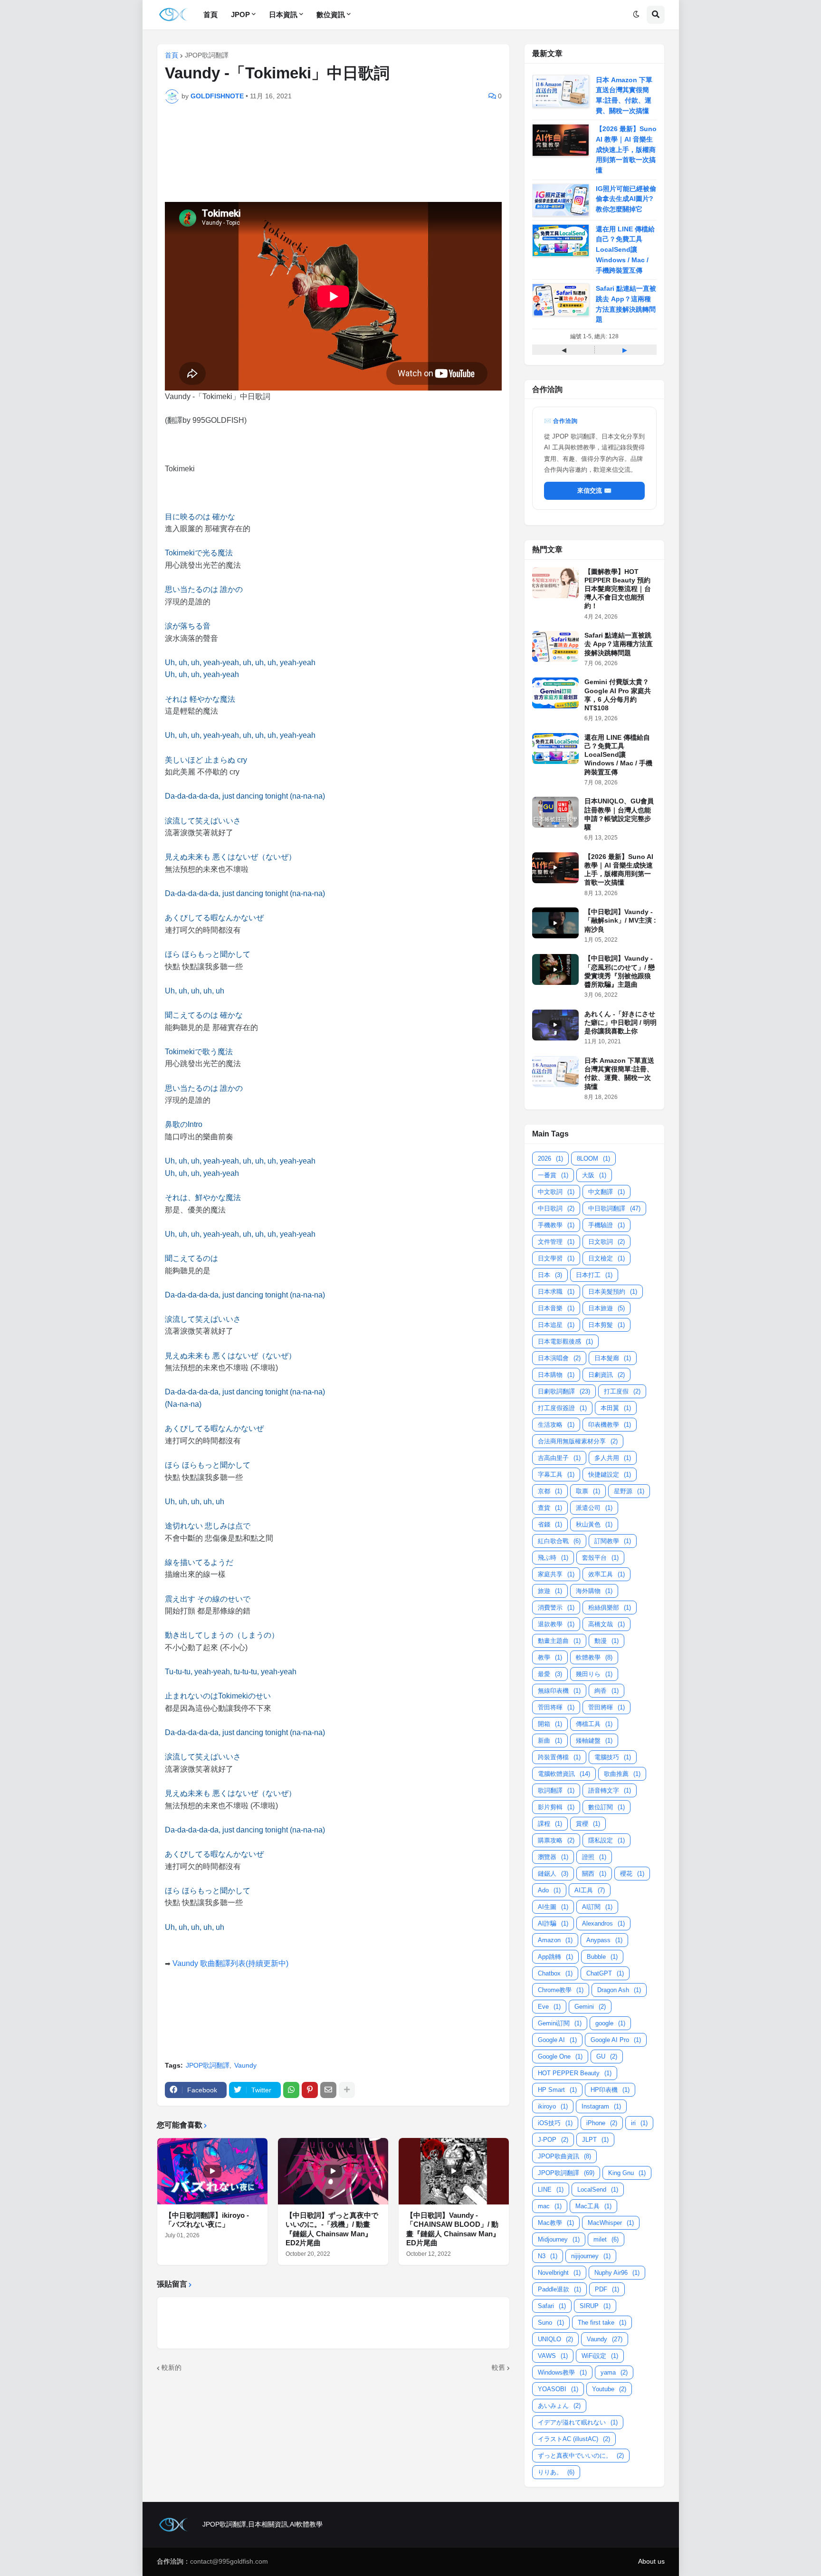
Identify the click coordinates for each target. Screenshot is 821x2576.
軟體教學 (594, 1657)
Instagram (601, 2106)
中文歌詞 (556, 1192)
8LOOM (593, 1159)
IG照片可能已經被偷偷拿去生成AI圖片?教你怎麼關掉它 (626, 199)
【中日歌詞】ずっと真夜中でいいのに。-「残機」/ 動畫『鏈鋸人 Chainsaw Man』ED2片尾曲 (332, 2229)
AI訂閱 (597, 1907)
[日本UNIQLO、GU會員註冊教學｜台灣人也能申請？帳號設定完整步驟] (555, 812)
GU (607, 2056)
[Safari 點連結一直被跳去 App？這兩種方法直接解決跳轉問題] (555, 646)
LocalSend (598, 2190)
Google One (560, 2056)
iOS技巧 (555, 2123)
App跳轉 (555, 1957)
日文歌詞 (606, 1242)
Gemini (590, 2007)
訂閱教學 (613, 1541)
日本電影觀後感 (565, 1341)
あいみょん (559, 2406)
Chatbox (555, 1973)
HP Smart (557, 2090)
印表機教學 (610, 1425)
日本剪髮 (606, 1325)
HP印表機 (610, 2090)
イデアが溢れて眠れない (578, 2422)
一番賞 (553, 1175)
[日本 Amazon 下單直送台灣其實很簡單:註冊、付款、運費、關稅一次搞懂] (555, 1072)
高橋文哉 (606, 1624)
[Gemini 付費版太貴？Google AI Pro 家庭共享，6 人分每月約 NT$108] (555, 693)
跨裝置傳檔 (559, 1757)
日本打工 (594, 1275)
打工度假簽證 (562, 1408)
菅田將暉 (606, 1707)
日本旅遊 (606, 1308)
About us (651, 2561)
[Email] (328, 2090)
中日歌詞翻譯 (614, 1208)
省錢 (550, 1524)
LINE (551, 2190)
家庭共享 (556, 1574)
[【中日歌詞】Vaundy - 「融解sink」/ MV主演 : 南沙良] (555, 923)
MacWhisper (611, 2223)
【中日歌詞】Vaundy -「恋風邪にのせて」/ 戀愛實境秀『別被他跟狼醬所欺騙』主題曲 (620, 971)
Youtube (609, 2389)
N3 (548, 2256)
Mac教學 (556, 2223)
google (610, 2023)
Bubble (602, 1957)
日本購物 (556, 1375)
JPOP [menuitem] (240, 14)
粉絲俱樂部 (610, 1608)
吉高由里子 (559, 1458)
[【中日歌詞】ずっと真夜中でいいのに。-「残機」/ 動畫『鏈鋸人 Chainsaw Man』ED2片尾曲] (333, 2171)
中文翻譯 (606, 1192)
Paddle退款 (559, 2289)
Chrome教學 (561, 1990)
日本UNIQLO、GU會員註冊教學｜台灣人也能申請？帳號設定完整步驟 (619, 814)
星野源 (629, 1491)
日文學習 (556, 1258)
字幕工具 (556, 1474)
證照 (594, 1857)
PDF (607, 2289)
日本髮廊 (613, 1358)
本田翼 (616, 1408)
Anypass (604, 1940)
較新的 (172, 2367)
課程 (550, 1824)
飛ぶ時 (553, 1558)
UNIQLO (555, 2339)
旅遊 (550, 1591)
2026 (550, 1159)
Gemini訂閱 (560, 2023)
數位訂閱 (606, 1807)
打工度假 (622, 1391)
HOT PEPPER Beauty (575, 2073)
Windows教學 (562, 2372)
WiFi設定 (600, 2356)
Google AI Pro (616, 2040)
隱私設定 (606, 1840)
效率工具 (606, 1574)
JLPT (595, 2140)
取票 (588, 1491)
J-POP (553, 2140)
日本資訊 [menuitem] (283, 14)
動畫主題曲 (559, 1641)
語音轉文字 (610, 1790)
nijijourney (591, 2256)
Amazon (555, 1940)
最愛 (550, 1674)
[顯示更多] (347, 2090)
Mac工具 (593, 2206)
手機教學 (556, 1225)
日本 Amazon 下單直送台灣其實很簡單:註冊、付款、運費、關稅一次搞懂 (619, 1073)
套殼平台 (600, 1558)
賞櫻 (588, 1824)
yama (614, 2372)
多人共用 (613, 1458)
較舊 (498, 2367)
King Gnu (627, 2173)
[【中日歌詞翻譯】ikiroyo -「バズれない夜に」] (212, 2171)
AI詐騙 (553, 1923)
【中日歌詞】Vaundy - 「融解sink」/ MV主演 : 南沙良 (620, 920)
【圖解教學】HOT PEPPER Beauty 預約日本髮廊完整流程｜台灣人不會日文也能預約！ (618, 589)
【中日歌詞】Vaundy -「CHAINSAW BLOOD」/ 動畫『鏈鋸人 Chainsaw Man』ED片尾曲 (453, 2229)
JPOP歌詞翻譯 (207, 55)
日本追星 (556, 1325)
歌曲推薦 (622, 1774)
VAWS (553, 2356)
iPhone (602, 2123)
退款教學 (556, 1624)
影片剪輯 (556, 1807)
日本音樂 (556, 1308)
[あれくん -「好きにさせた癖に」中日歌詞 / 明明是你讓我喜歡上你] (555, 1025)
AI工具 (590, 1890)
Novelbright (559, 2273)
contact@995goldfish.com (229, 2561)
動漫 (606, 1641)
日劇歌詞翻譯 (564, 1391)
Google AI (557, 2040)
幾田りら (594, 1674)
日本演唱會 (559, 1358)
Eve (549, 2007)
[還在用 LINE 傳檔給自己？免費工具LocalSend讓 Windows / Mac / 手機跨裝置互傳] (555, 749)
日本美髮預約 (613, 1292)
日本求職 (556, 1292)
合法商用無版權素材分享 (578, 1441)
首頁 (172, 55)
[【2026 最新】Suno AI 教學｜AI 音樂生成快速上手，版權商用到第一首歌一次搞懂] (555, 868)
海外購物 (594, 1591)
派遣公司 (594, 1508)
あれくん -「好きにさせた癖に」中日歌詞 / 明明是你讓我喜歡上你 (621, 1022)
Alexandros (603, 1923)
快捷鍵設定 (610, 1474)
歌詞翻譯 (556, 1790)
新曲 (550, 1741)
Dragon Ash (619, 1990)
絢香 (606, 1691)
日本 (550, 1275)
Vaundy (245, 2065)
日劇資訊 (606, 1375)
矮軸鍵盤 (594, 1741)
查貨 (550, 1508)
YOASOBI (558, 2389)
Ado (549, 1890)
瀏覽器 (553, 1857)
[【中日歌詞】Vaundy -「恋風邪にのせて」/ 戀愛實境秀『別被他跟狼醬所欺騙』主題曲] (555, 969)
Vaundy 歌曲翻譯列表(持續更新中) (230, 1963)
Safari (552, 2306)
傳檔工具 (594, 1724)
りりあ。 (556, 2472)
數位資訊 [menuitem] (331, 14)
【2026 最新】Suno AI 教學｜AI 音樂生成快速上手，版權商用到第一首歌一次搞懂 (626, 149)
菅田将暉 (556, 1707)
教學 (550, 1657)
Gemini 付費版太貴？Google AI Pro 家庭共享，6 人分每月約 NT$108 (618, 695)
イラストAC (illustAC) (574, 2439)
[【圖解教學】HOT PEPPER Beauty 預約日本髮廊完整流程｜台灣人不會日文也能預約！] (555, 583)
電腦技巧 (613, 1757)
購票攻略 (556, 1840)
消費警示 (556, 1608)
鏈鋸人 (553, 1874)
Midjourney (559, 2239)
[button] (636, 15)
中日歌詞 (556, 1208)
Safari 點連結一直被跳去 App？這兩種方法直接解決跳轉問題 (619, 644)
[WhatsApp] (291, 2090)
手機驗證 (606, 1225)
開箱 (550, 1724)
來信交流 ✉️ (594, 491)
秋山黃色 (594, 1524)
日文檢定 (606, 1258)
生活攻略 (556, 1425)
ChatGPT (605, 1973)
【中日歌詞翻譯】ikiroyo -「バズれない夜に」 (207, 2220)
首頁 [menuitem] (210, 14)
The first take (602, 2323)
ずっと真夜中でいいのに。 (581, 2456)
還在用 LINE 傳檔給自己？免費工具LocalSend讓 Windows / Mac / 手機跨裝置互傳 (625, 250)
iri (639, 2123)
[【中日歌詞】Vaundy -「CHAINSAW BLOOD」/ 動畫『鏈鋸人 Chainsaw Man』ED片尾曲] (454, 2171)
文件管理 (556, 1242)
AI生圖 (553, 1907)
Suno (551, 2323)
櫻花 (632, 1874)
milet (606, 2239)
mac (550, 2206)
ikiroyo (553, 2106)
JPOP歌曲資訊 (564, 2156)
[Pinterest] (310, 2090)
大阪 (594, 1175)
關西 (594, 1874)
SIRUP (595, 2306)
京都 (550, 1491)
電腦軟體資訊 (564, 1774)
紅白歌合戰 (559, 1541)
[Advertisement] (341, 142)
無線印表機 (559, 1691)
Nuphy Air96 (617, 2273)
